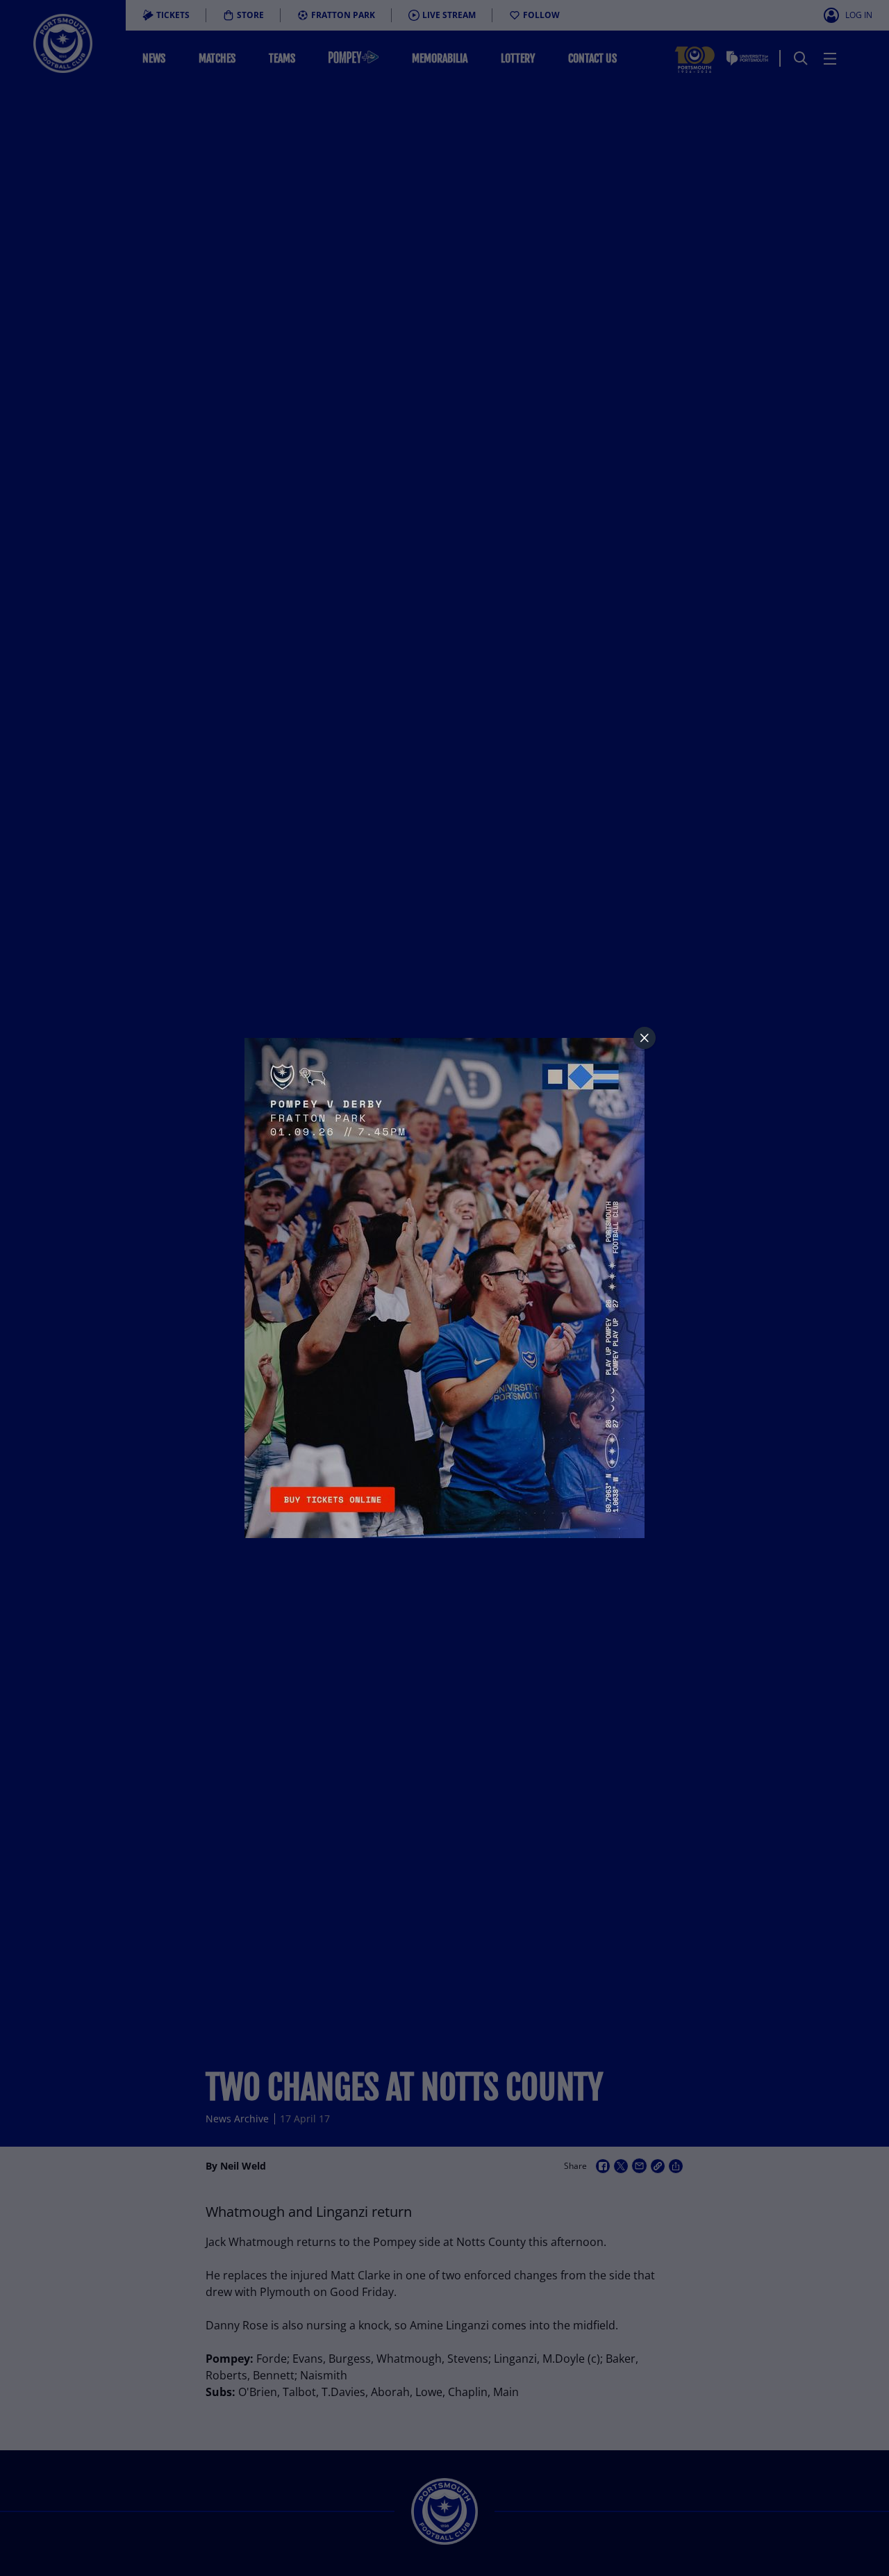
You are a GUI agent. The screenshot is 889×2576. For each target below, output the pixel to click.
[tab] (645, 1038)
